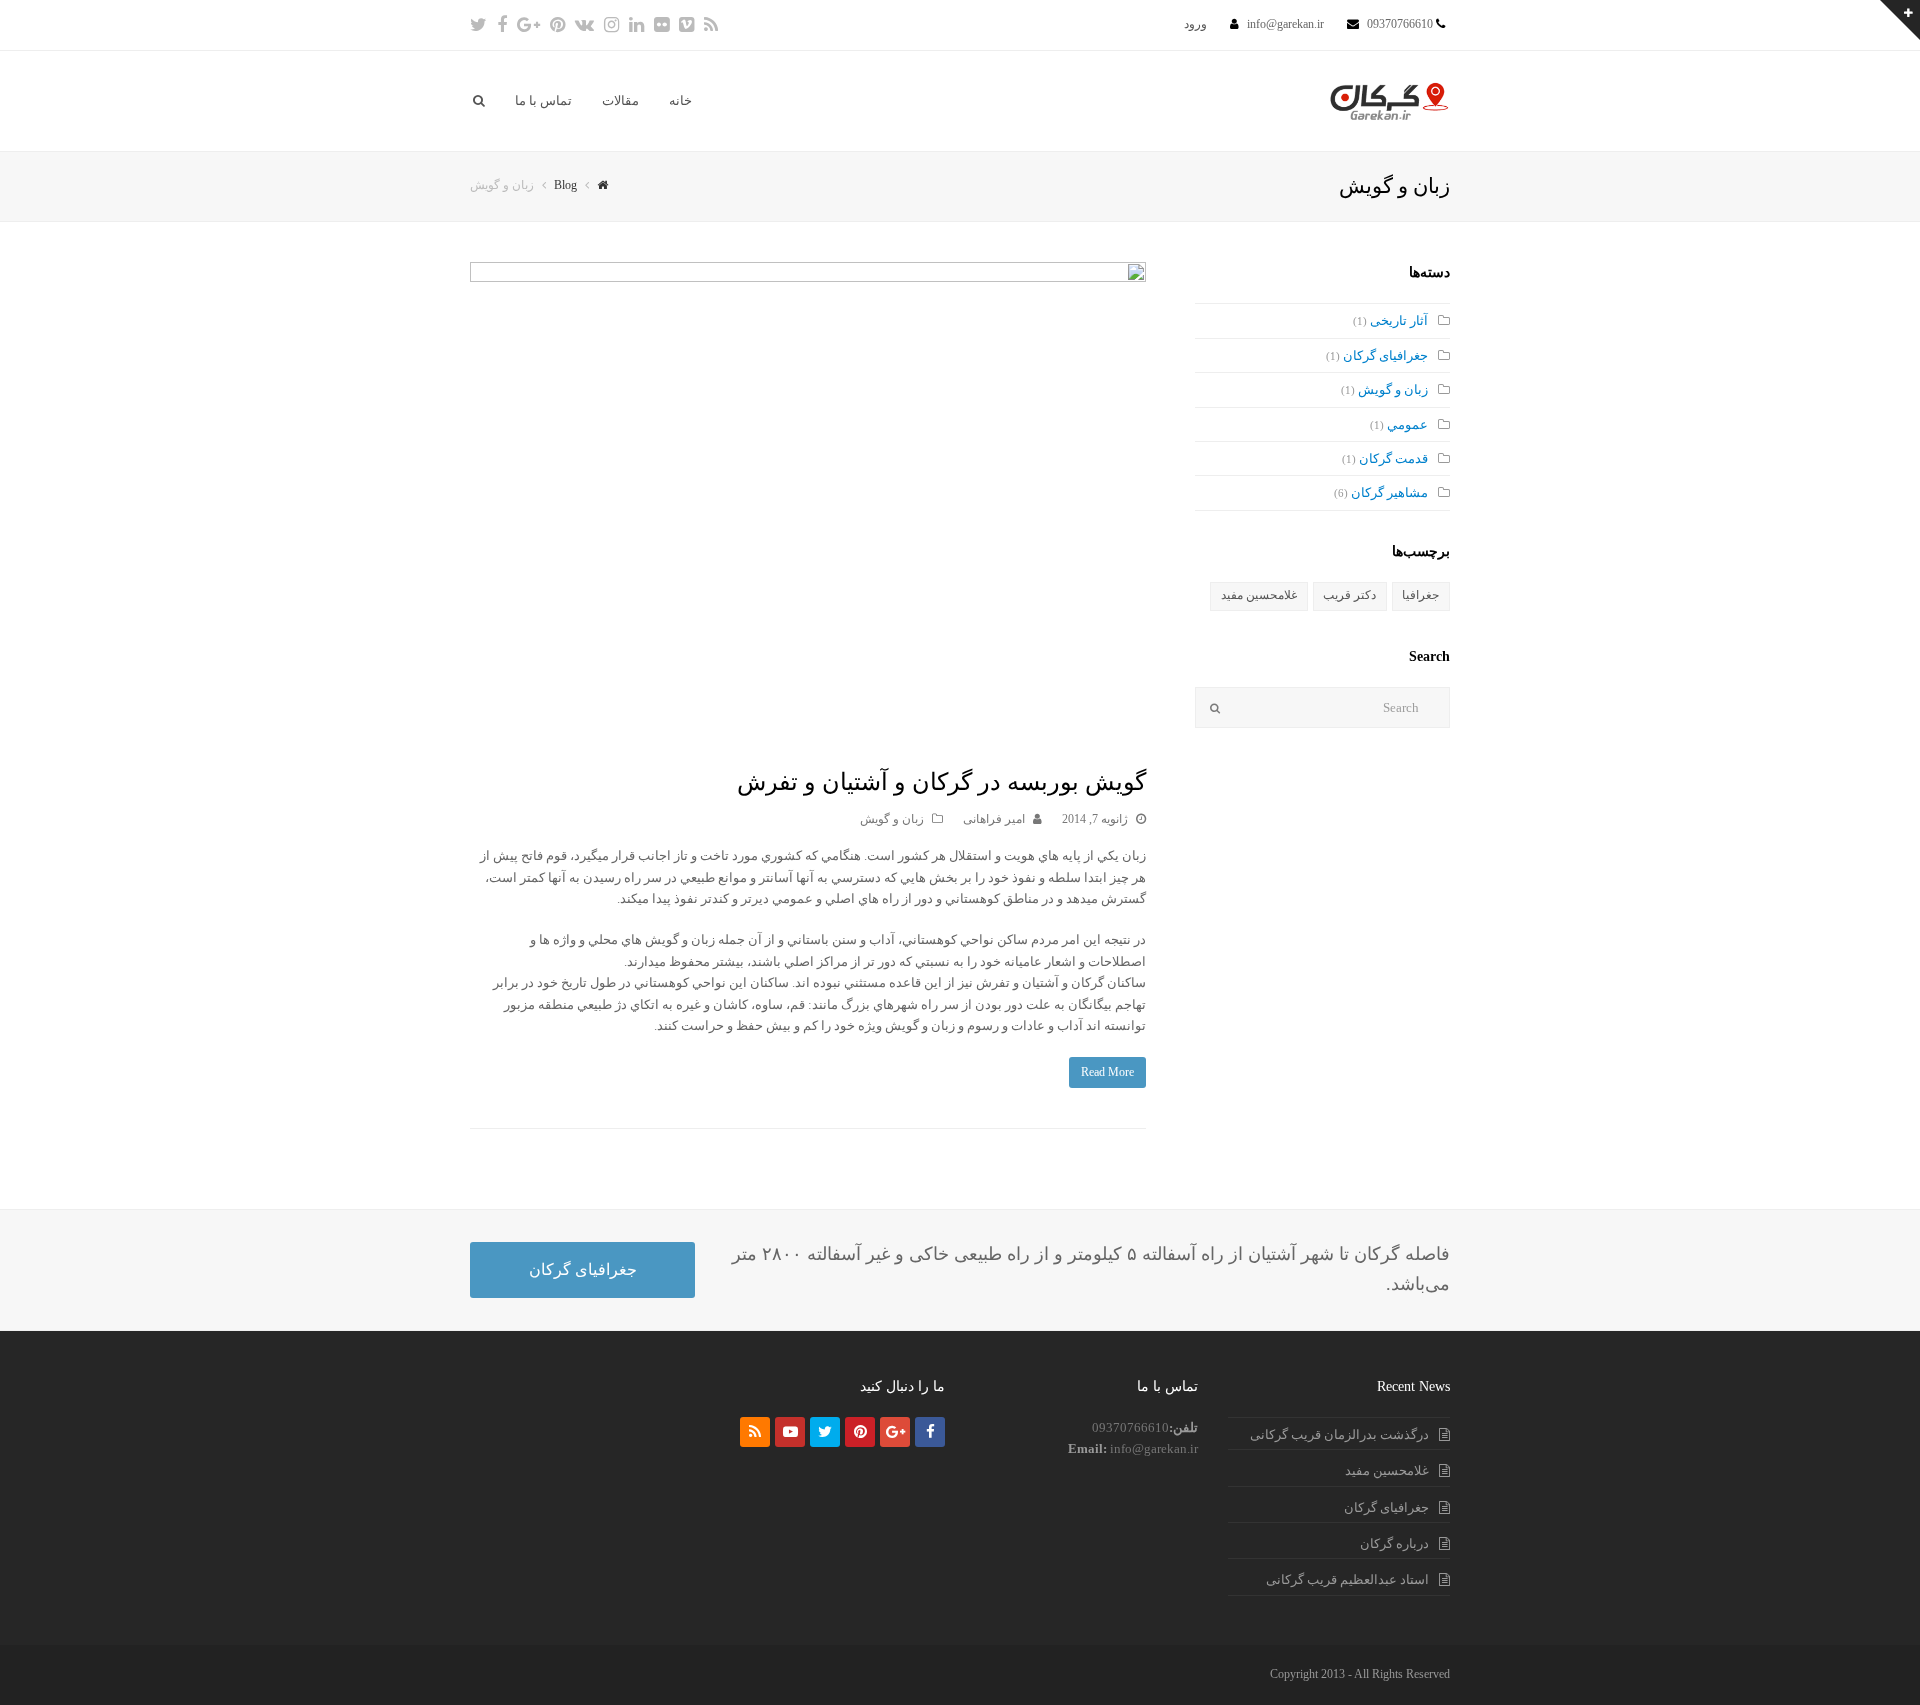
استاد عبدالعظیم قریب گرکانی (1347, 1579)
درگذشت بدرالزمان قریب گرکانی (1339, 1434)
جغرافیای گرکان (1385, 355)
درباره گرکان (1394, 1543)
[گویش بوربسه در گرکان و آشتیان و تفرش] (808, 503)
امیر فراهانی (994, 819)
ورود (1195, 24)
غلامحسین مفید (1259, 595)
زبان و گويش (892, 819)
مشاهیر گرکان (1389, 492)
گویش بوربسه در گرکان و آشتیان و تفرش (941, 782)
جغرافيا (1420, 595)
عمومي (1407, 424)
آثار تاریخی (1399, 320)
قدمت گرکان (1393, 458)
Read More (1107, 1072)
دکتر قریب (1349, 595)
